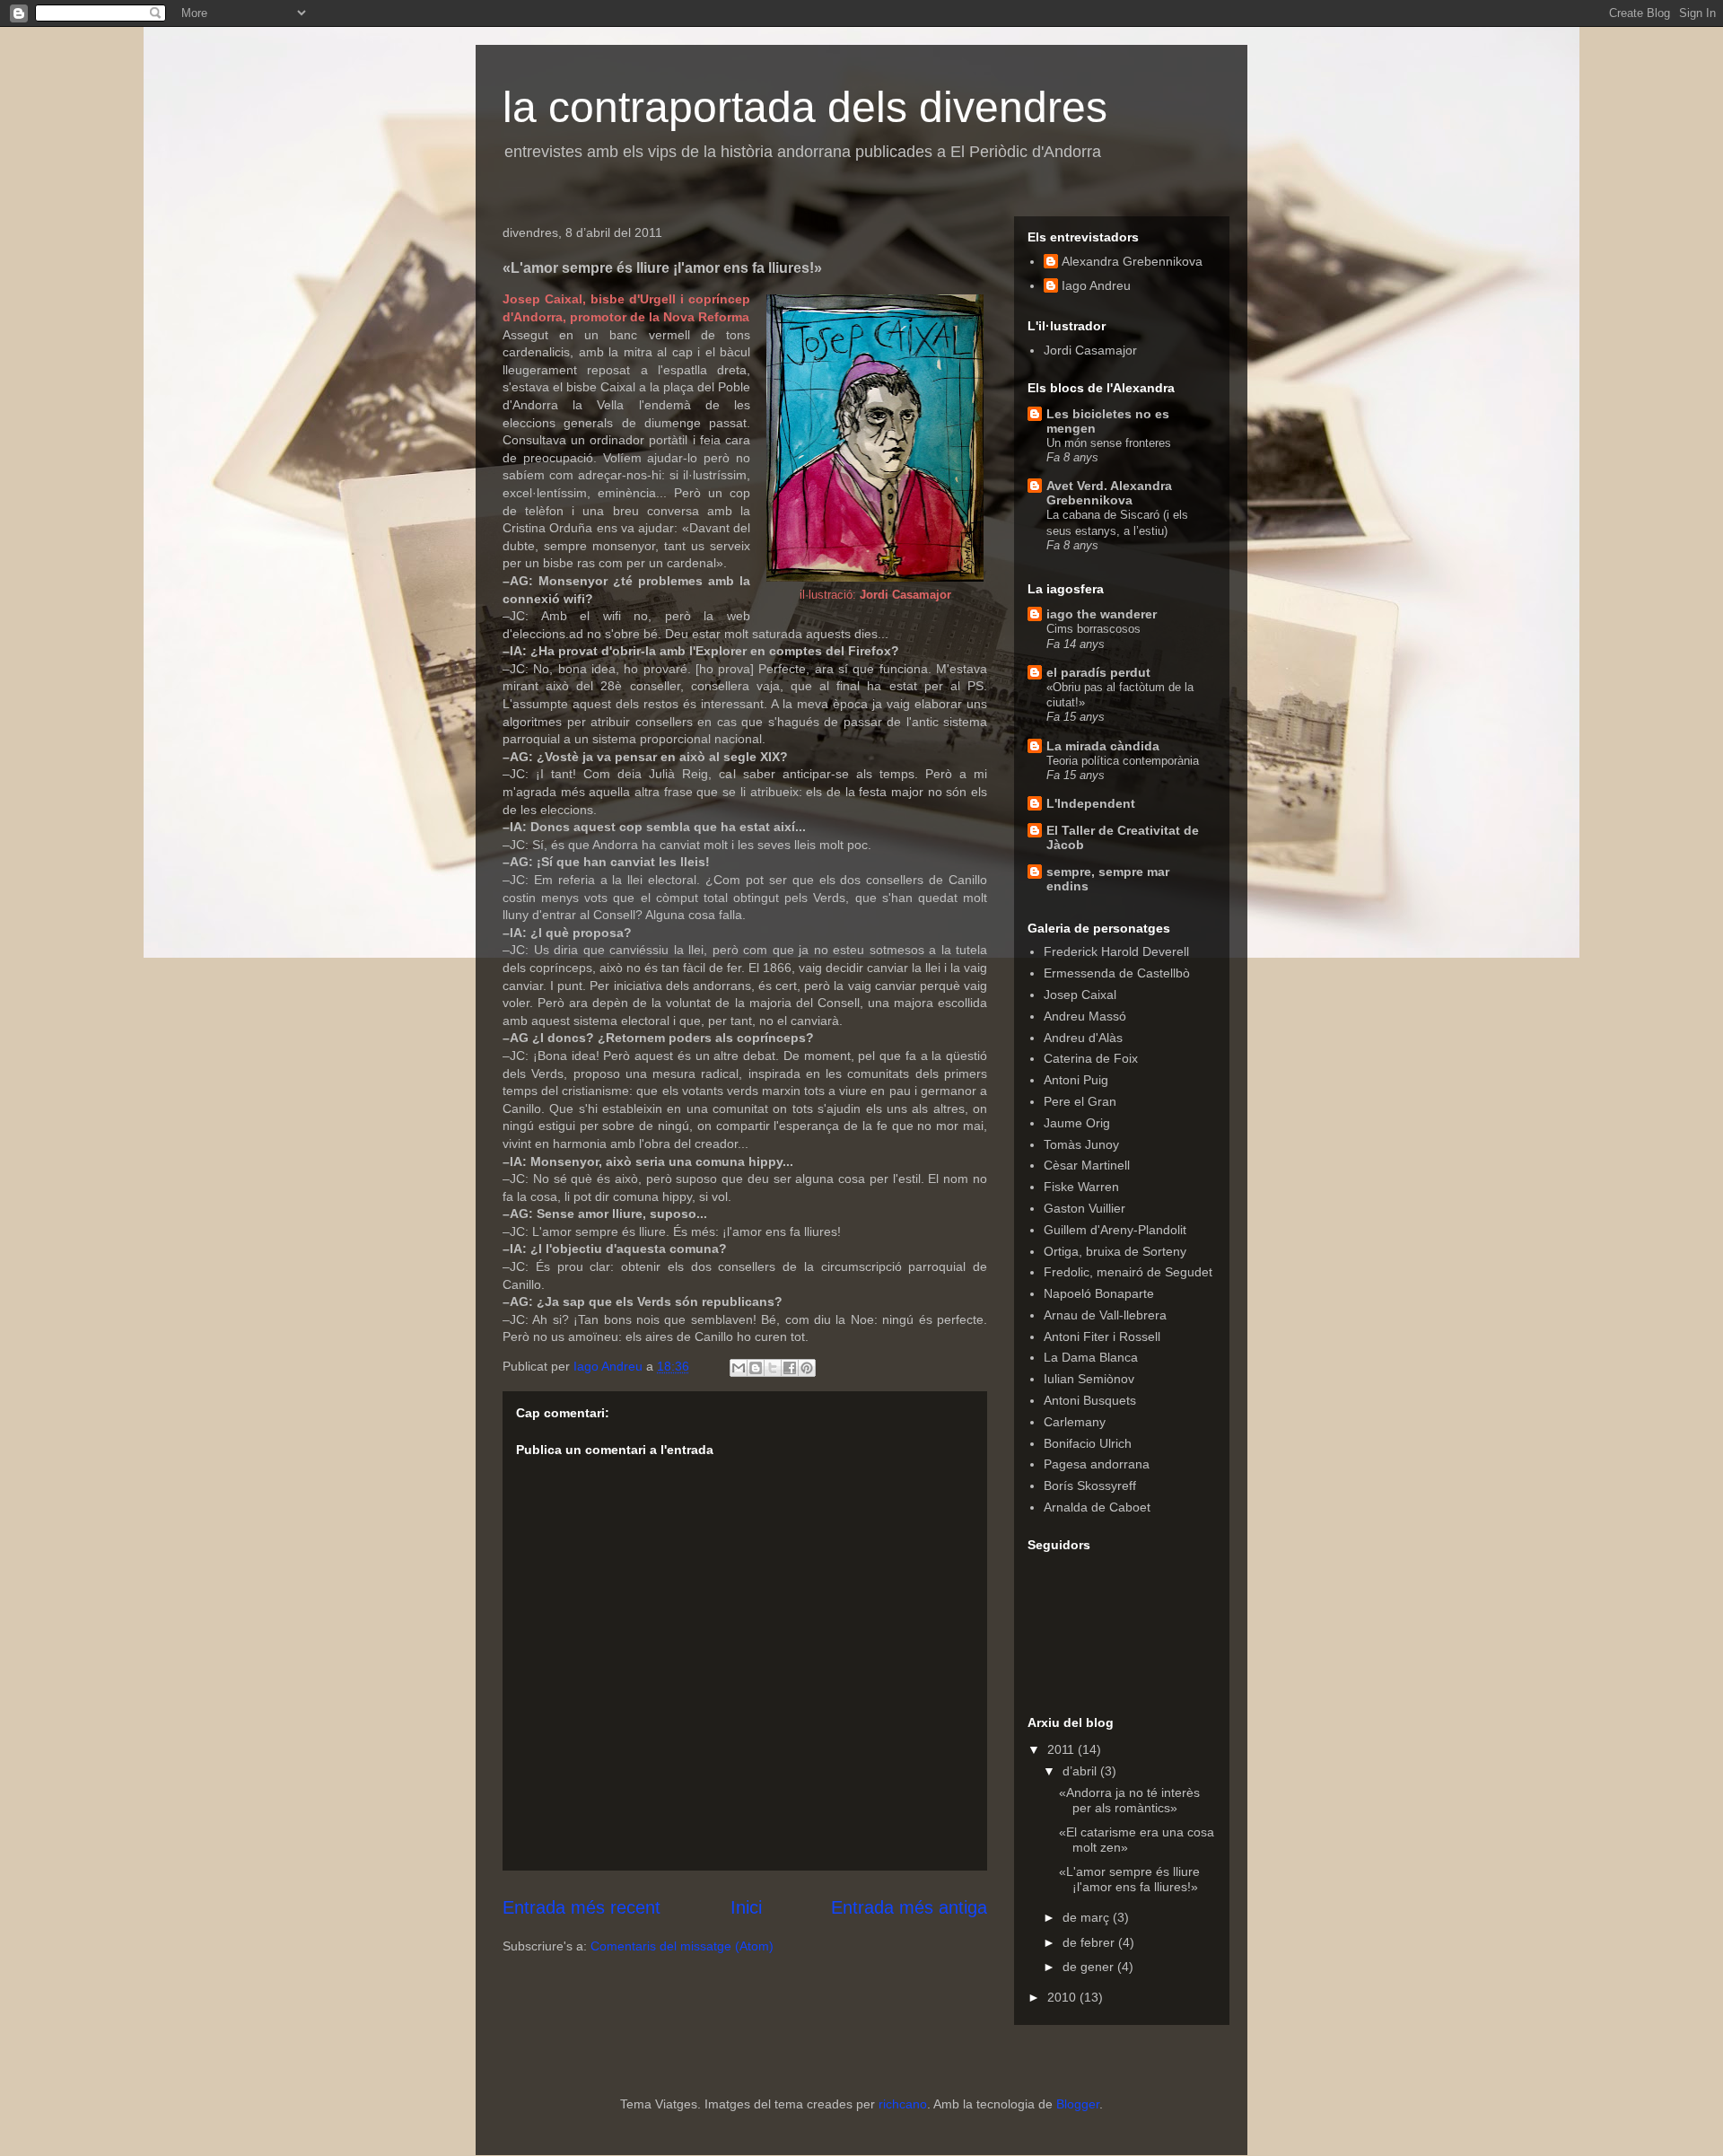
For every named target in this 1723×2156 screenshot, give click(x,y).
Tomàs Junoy (1081, 1144)
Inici (746, 1907)
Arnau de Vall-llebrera (1105, 1315)
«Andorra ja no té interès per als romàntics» (1129, 1800)
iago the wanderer (1102, 614)
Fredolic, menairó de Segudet (1128, 1272)
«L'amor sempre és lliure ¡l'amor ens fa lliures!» (1129, 1879)
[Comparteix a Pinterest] (807, 1368)
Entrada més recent (582, 1907)
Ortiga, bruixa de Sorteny (1115, 1251)
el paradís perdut (1098, 672)
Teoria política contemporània (1123, 761)
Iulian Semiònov (1089, 1379)
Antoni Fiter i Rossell (1102, 1337)
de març (1088, 1917)
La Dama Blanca (1091, 1357)
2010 (1063, 1997)
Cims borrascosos (1093, 629)
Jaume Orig (1077, 1123)
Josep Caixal (1080, 995)
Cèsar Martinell (1087, 1165)
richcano (903, 2104)
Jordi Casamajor (1090, 350)
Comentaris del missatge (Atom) (682, 1946)
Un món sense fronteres (1109, 443)
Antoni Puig (1076, 1080)
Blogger (1078, 2104)
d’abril (1081, 1771)
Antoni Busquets (1090, 1400)
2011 (1063, 1749)
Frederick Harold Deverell (1116, 951)
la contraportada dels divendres (805, 107)
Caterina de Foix (1091, 1058)
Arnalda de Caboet (1097, 1507)
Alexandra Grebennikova (1132, 261)
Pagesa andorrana (1097, 1464)
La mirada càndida (1103, 746)
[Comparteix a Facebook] (790, 1368)
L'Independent (1091, 803)
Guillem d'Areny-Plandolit (1115, 1230)
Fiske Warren (1081, 1187)
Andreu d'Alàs (1083, 1038)
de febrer (1090, 1942)
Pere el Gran (1080, 1101)
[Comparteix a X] (773, 1368)
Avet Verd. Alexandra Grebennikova (1109, 493)
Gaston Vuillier (1085, 1208)
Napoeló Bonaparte (1099, 1293)
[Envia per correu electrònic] (739, 1368)
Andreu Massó (1085, 1016)
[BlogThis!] (756, 1368)
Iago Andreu (1096, 285)
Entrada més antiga (909, 1907)
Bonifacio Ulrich (1088, 1443)
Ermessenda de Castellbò (1117, 973)
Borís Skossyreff (1090, 1486)
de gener (1090, 1967)
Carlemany (1075, 1422)
